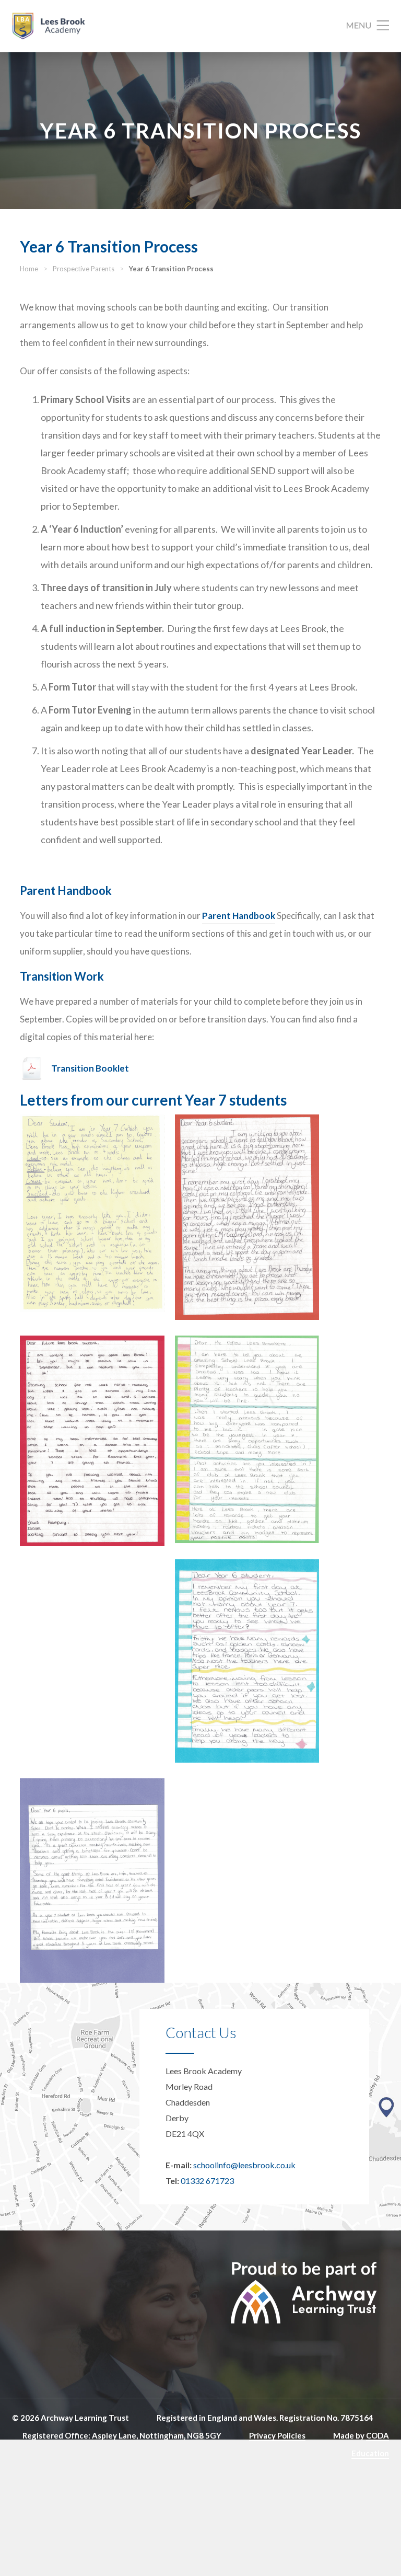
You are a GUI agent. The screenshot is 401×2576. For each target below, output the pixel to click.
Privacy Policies (277, 2435)
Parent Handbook (239, 916)
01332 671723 (207, 2181)
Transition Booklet (90, 1068)
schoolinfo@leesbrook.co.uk (244, 2165)
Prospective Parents (84, 269)
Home (29, 269)
